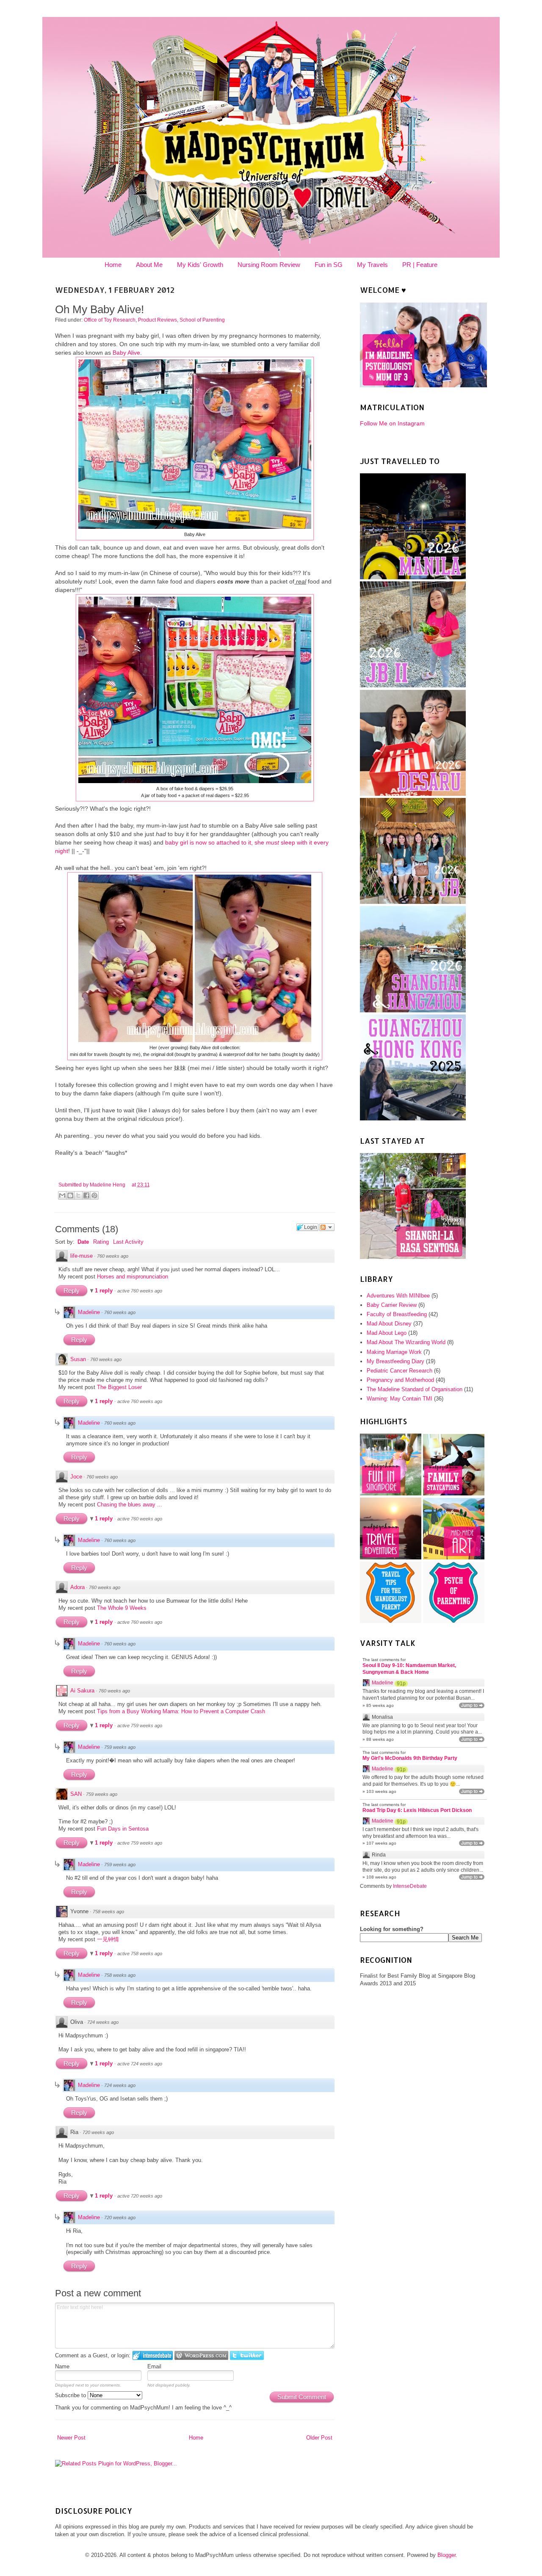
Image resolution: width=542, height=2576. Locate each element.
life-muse (82, 1256)
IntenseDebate (410, 1886)
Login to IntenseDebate (153, 2355)
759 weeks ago (120, 1747)
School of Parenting (202, 320)
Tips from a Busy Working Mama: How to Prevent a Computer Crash (181, 1711)
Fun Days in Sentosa (123, 1829)
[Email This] (62, 1195)
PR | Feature (420, 265)
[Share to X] (78, 1195)
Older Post (319, 2438)
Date (83, 1242)
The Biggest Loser (119, 1387)
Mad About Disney (389, 1324)
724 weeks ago (103, 2022)
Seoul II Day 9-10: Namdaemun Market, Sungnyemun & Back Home (409, 1669)
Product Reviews (158, 320)
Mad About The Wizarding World (406, 1342)
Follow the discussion (327, 1227)
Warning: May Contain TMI (400, 1399)
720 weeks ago (98, 2132)
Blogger (447, 2555)
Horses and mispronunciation (133, 1277)
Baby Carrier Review (392, 1305)
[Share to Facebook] (86, 1195)
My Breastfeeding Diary (395, 1361)
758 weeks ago (108, 1912)
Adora (77, 1587)
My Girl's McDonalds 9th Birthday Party (410, 1758)
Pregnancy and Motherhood (400, 1380)
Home (113, 265)
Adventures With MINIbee (398, 1296)
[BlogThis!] (70, 1195)
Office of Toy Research (110, 320)
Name (62, 2366)
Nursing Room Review (269, 265)
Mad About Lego (387, 1333)
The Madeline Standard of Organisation (415, 1389)
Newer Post (71, 2438)
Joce (76, 1477)
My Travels (372, 265)
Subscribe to (71, 2395)
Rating (101, 1242)
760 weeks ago (113, 1256)
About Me (149, 265)
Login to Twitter (247, 2355)
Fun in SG (329, 265)
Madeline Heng (108, 1185)
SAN (76, 1794)
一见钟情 (108, 1939)
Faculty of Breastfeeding (397, 1314)
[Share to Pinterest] (94, 1195)
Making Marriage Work (394, 1352)
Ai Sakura (82, 1691)
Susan (78, 1359)
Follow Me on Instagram (392, 423)
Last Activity (128, 1242)
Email (154, 2366)
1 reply (105, 1291)
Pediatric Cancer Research (400, 1371)
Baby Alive (126, 353)
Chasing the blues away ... (130, 1505)
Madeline (89, 1312)
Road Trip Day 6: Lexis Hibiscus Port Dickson (417, 1810)
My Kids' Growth (200, 265)
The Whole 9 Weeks (122, 1608)
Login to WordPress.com (201, 2355)
